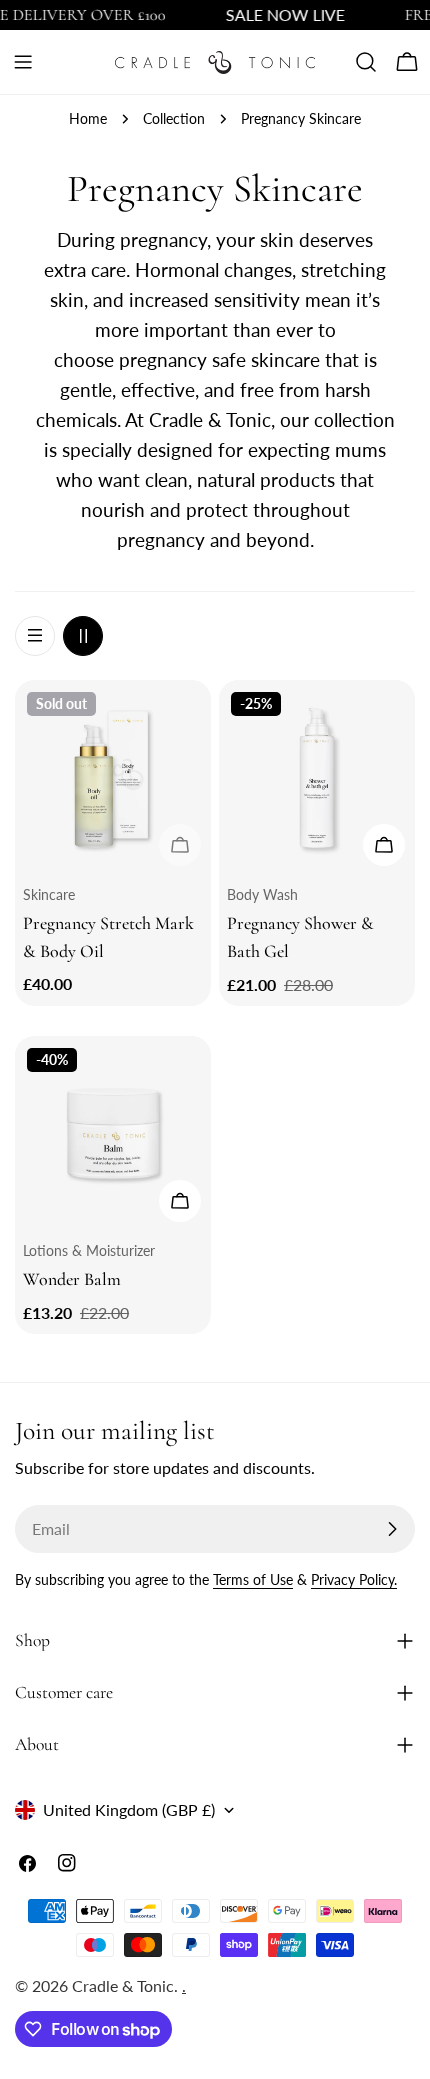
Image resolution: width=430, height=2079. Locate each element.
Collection (174, 118)
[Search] (366, 62)
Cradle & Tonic (123, 1985)
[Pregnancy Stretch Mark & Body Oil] (113, 778)
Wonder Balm (72, 1279)
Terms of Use (253, 1579)
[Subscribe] (392, 1529)
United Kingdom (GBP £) (129, 1809)
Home (88, 118)
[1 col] (35, 636)
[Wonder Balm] (113, 1134)
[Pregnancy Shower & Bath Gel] (317, 778)
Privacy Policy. (354, 1579)
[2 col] (83, 636)
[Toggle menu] (23, 62)
